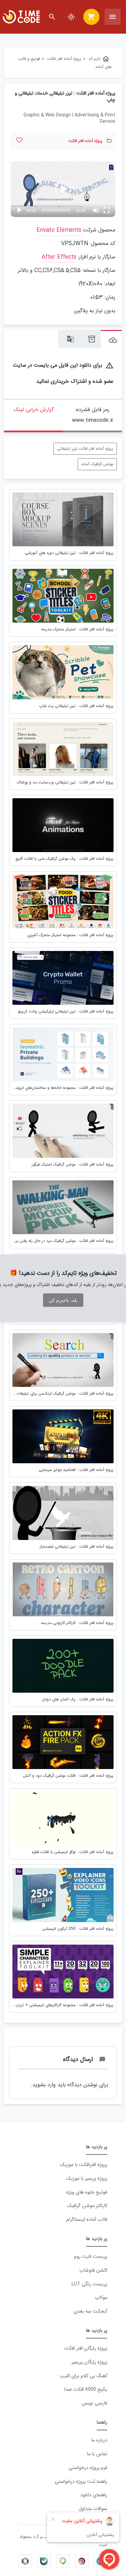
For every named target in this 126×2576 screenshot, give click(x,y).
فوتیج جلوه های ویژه (87, 2192)
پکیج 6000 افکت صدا (86, 2389)
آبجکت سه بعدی (90, 2311)
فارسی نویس (94, 2403)
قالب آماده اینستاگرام (87, 2220)
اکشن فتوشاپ (93, 2270)
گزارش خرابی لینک (34, 410)
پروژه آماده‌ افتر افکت (86, 141)
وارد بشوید (44, 2085)
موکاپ (101, 2298)
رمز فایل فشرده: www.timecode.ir (93, 415)
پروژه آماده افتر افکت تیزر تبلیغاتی (85, 449)
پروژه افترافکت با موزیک (83, 2165)
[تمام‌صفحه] (107, 210)
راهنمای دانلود (94, 2495)
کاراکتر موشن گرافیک (87, 2206)
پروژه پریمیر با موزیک (87, 2179)
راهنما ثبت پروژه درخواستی (81, 2482)
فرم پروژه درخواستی (88, 2468)
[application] (63, 189)
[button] (63, 189)
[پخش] (19, 210)
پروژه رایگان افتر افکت (86, 2348)
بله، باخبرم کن (63, 1300)
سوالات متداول (93, 2509)
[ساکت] (96, 210)
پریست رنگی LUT (89, 2284)
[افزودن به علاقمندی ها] (19, 140)
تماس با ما (97, 2454)
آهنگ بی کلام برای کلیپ (83, 2376)
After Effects (59, 257)
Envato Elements (59, 230)
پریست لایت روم (91, 2257)
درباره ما (99, 2440)
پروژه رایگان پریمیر (89, 2362)
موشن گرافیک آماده (97, 464)
